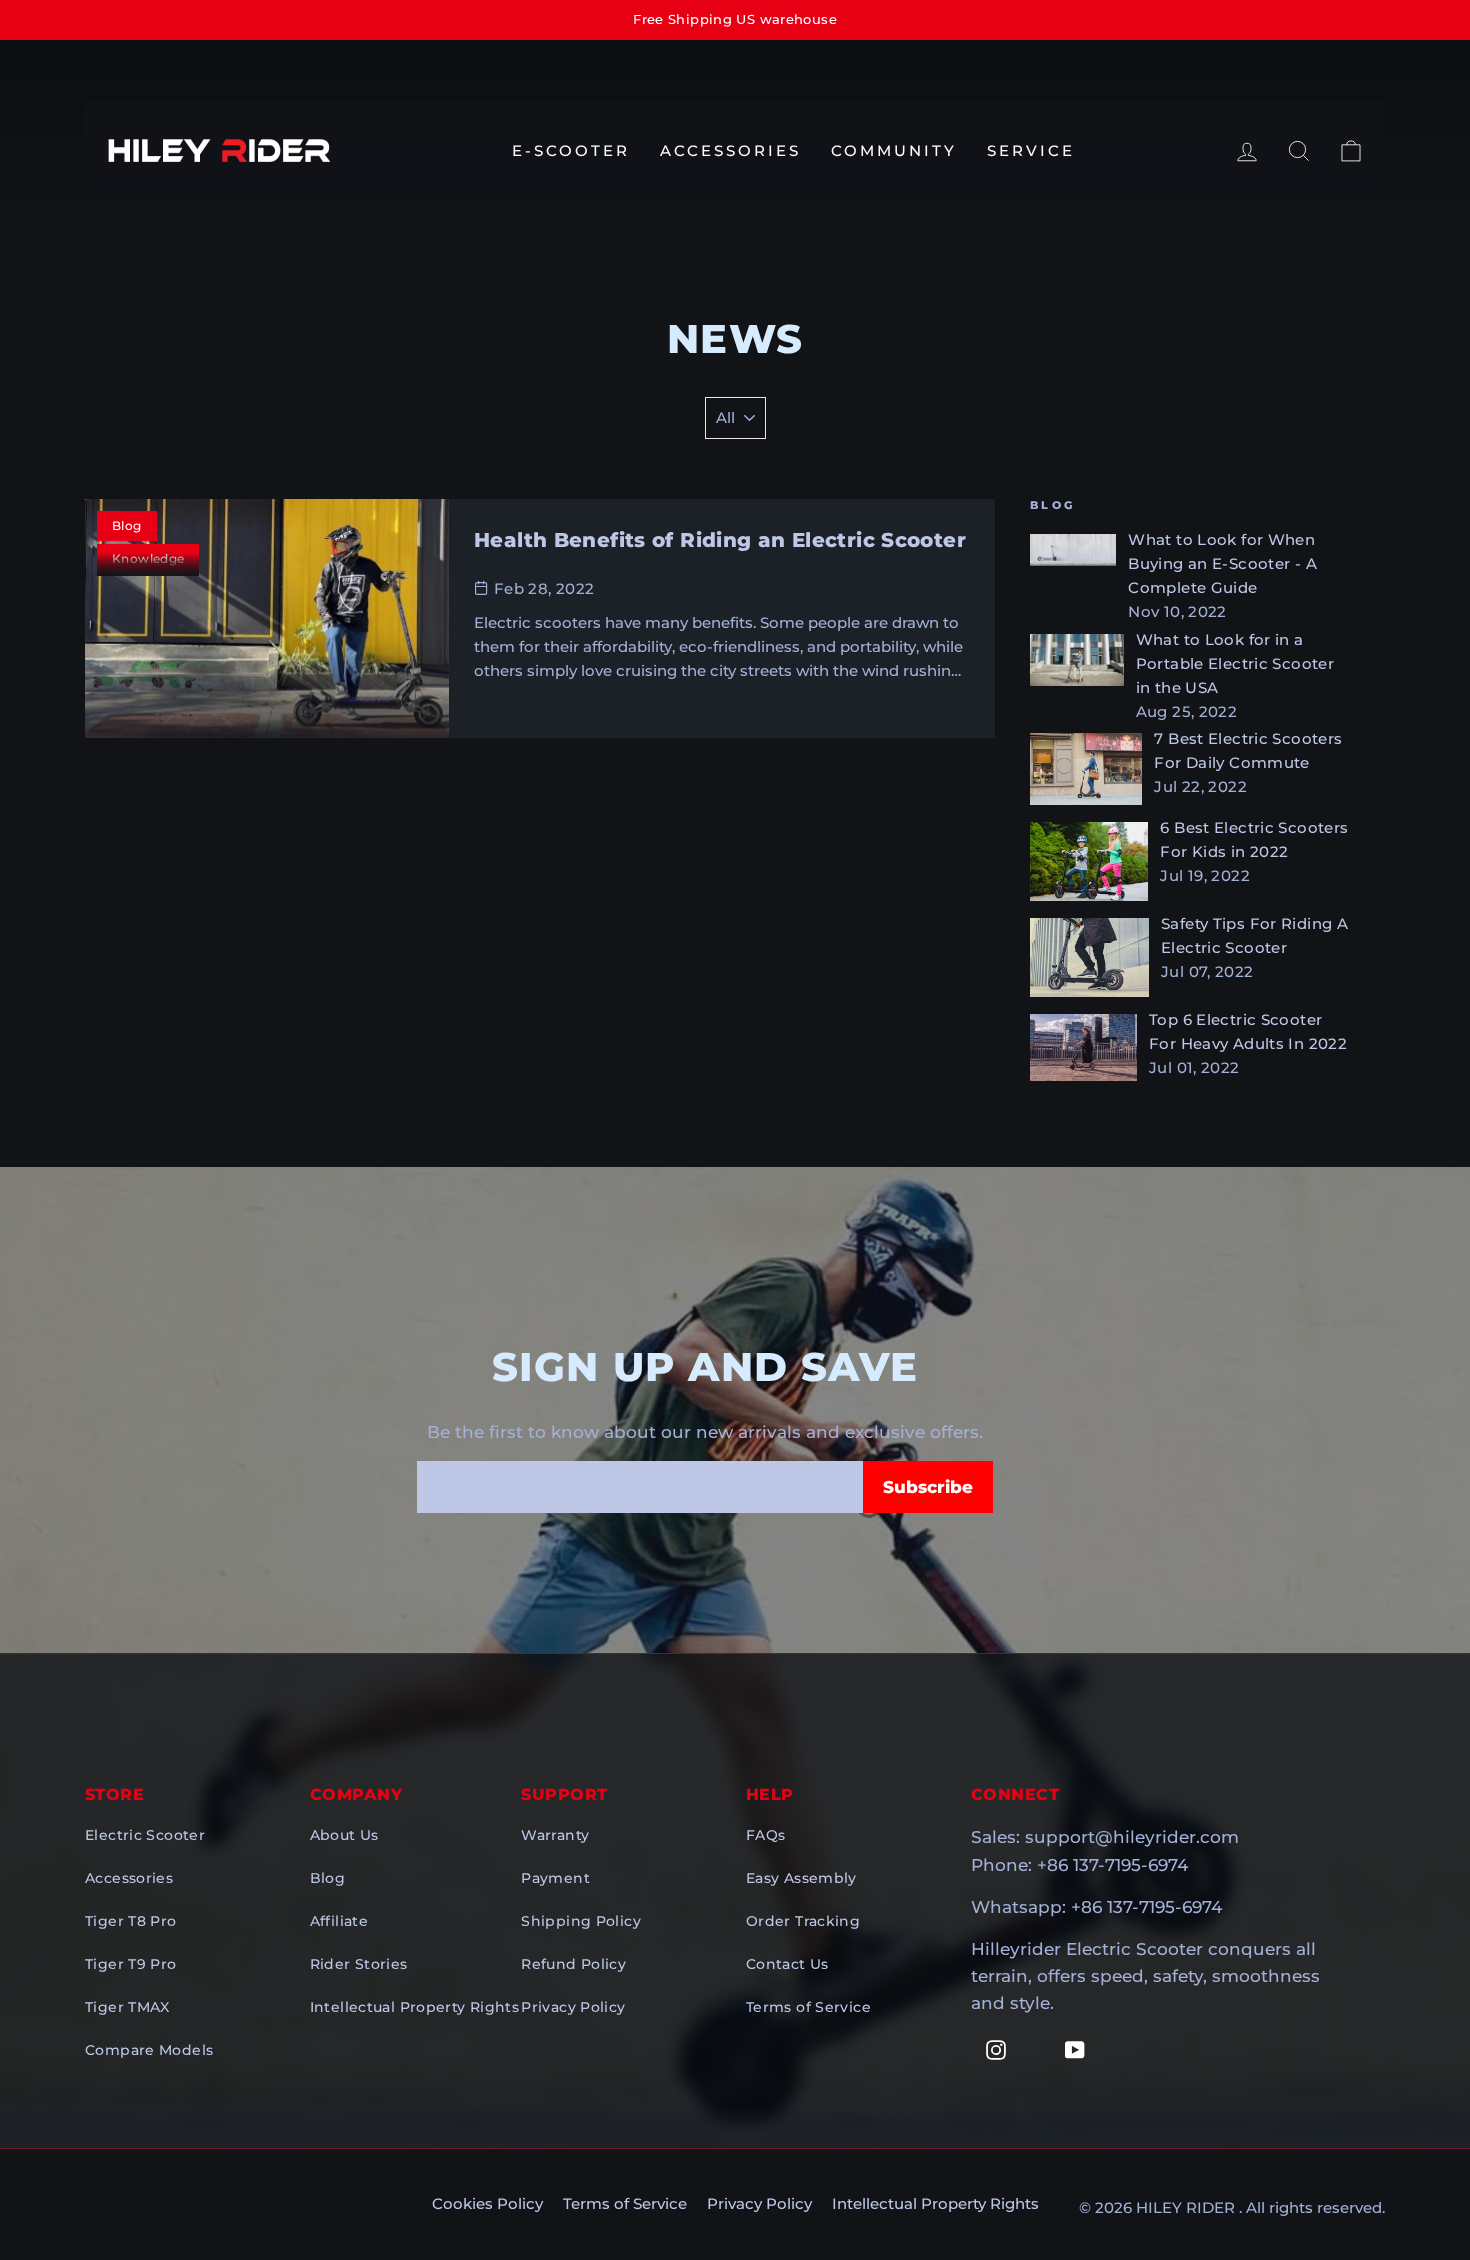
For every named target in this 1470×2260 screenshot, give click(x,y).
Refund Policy (573, 1964)
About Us (344, 1835)
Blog (328, 1878)
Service (1031, 150)
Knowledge (148, 558)
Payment (555, 1878)
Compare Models (149, 2050)
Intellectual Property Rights (415, 2007)
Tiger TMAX (127, 2007)
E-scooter (571, 150)
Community (894, 150)
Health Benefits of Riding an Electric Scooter (720, 540)
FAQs (766, 1835)
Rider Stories (359, 1964)
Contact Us (787, 1964)
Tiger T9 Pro (131, 1964)
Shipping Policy (581, 1921)
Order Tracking (803, 1921)
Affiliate (339, 1921)
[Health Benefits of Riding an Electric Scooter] (267, 618)
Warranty (555, 1835)
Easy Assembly (801, 1878)
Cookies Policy (487, 2203)
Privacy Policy (573, 2007)
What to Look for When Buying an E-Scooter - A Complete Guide (1222, 563)
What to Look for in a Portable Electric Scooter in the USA (1235, 663)
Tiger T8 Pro (131, 1921)
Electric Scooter (145, 1835)
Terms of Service (808, 2007)
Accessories (730, 150)
